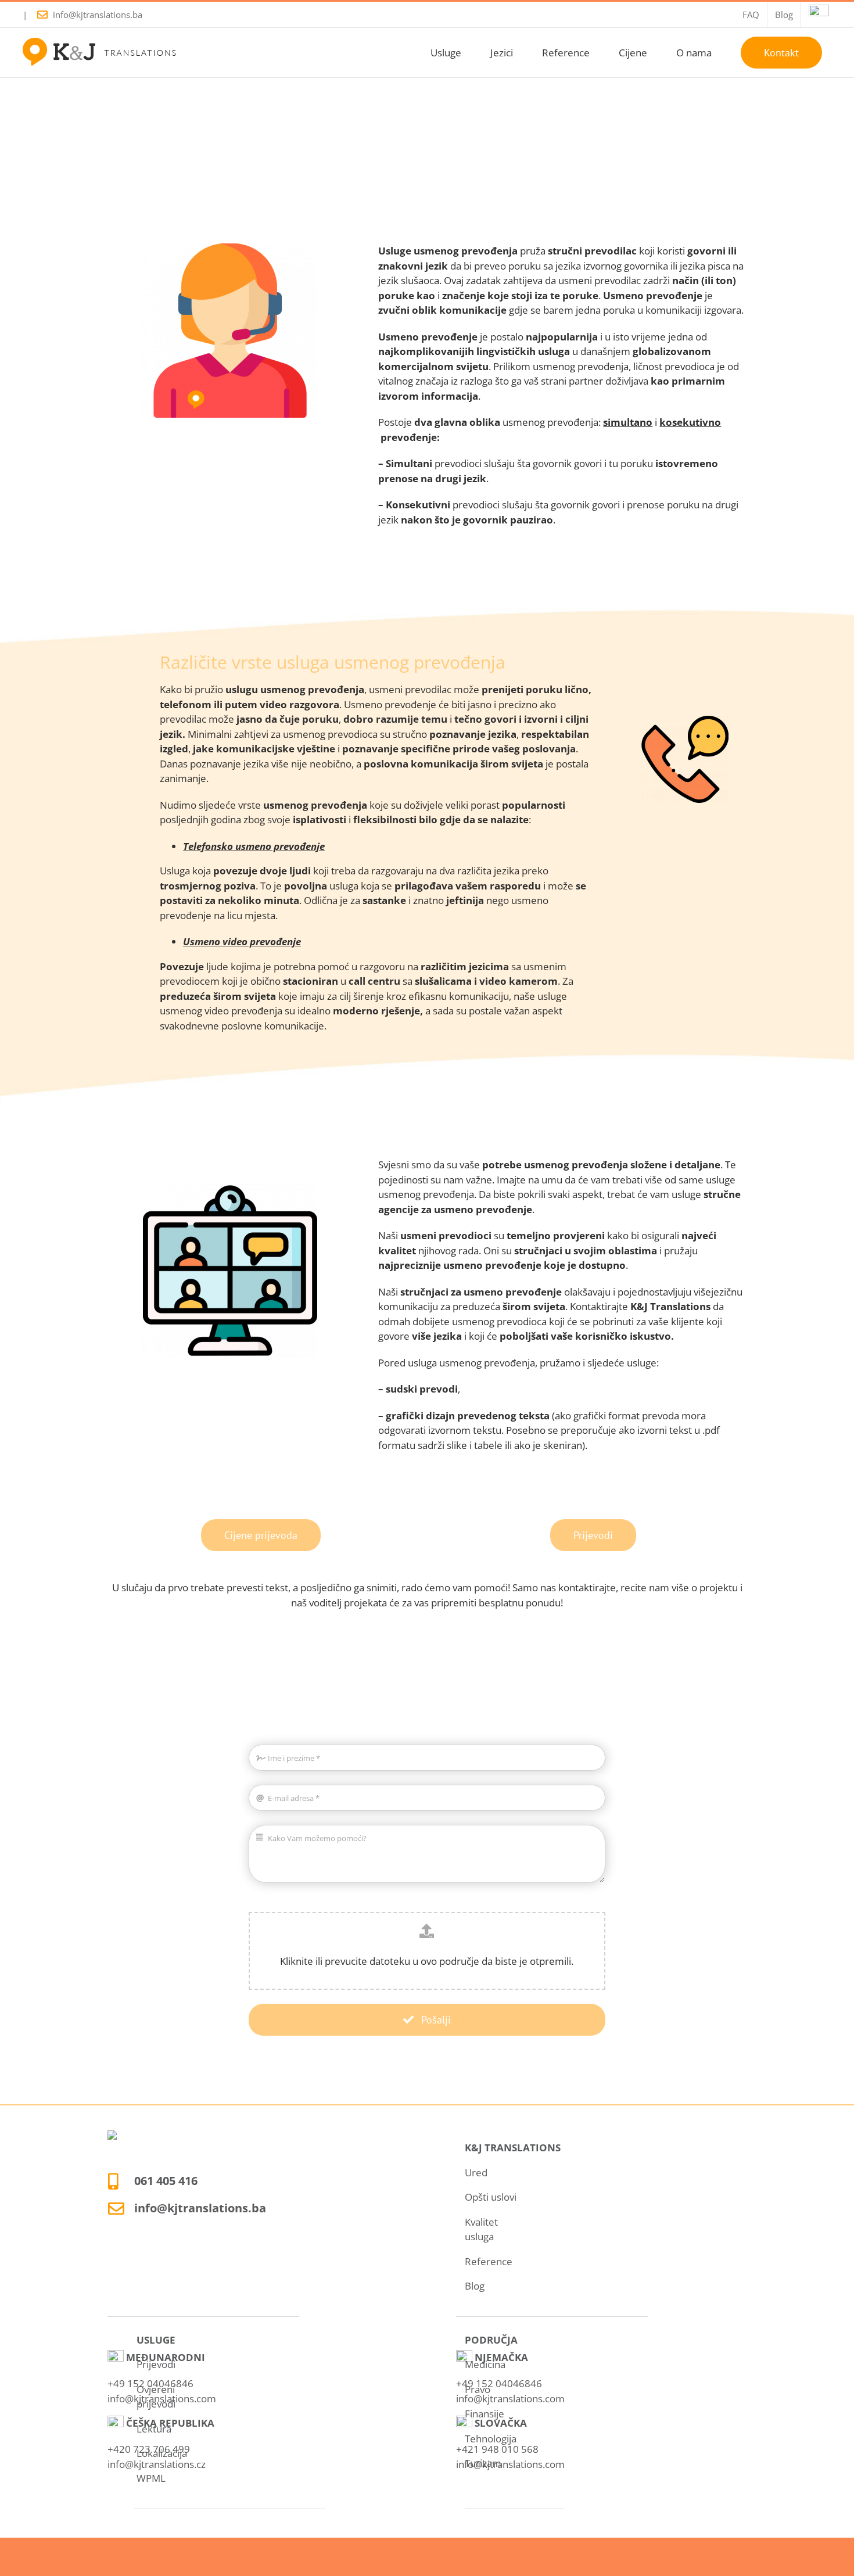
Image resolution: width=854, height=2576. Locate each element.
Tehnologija (491, 2439)
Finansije (485, 2414)
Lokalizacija (162, 2453)
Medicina (485, 2364)
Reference (489, 2261)
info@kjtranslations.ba (98, 15)
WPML (151, 2478)
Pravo (478, 2389)
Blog (475, 2286)
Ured (476, 2173)
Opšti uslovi (491, 2197)
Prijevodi (156, 2364)
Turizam (483, 2463)
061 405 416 (166, 2181)
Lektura (154, 2429)
